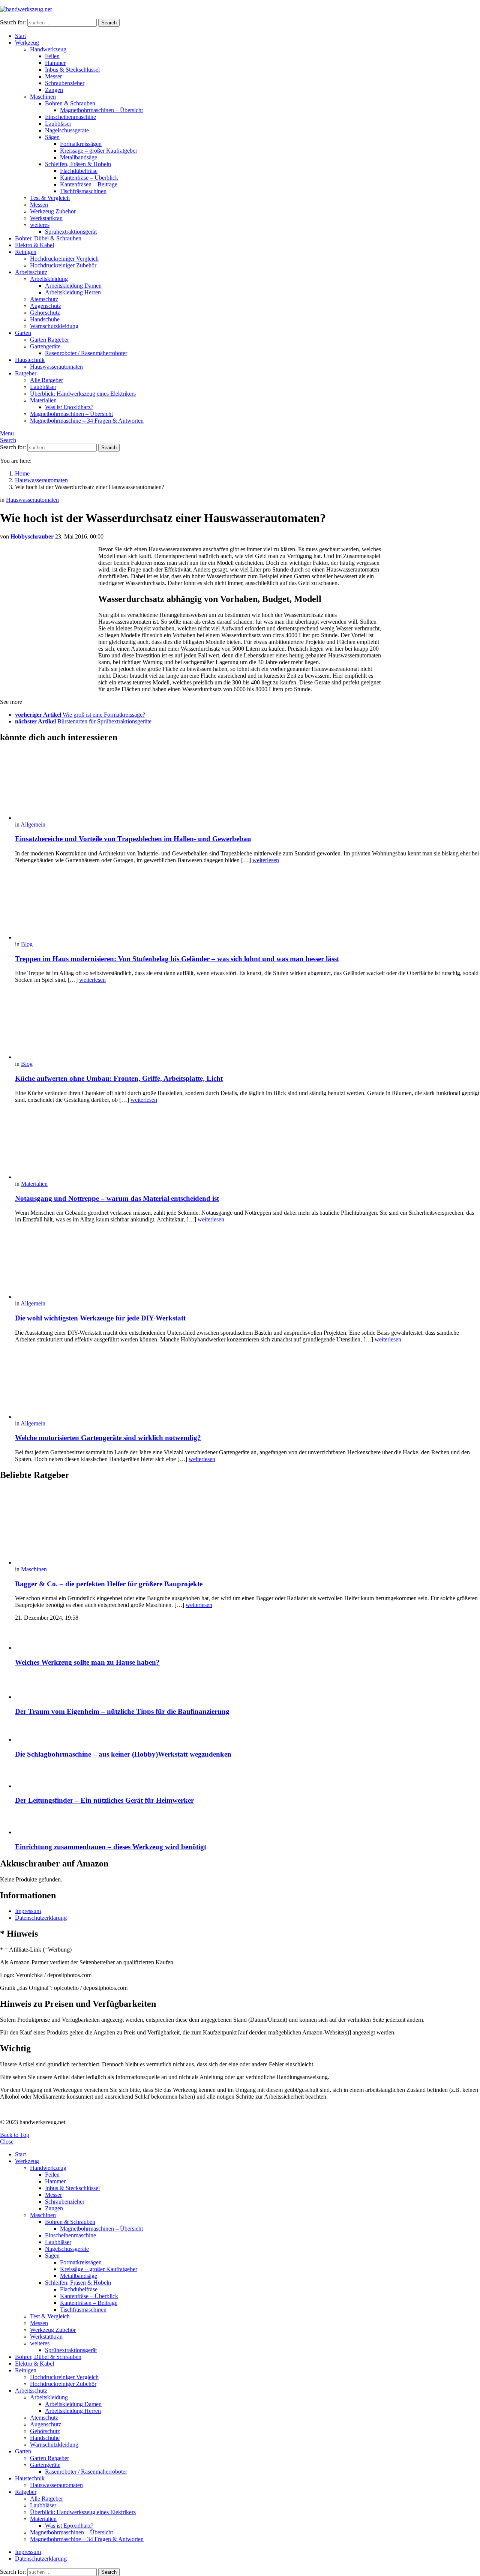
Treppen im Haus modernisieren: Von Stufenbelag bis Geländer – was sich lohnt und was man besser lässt (177, 959)
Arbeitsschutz (31, 272)
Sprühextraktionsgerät (71, 232)
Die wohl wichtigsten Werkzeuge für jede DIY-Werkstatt (100, 1318)
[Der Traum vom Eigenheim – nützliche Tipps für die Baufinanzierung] (247, 1687)
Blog (27, 944)
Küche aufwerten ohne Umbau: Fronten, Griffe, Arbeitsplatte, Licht (119, 1078)
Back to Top (15, 2135)
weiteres (40, 225)
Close (7, 2142)
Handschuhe (45, 319)
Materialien (43, 400)
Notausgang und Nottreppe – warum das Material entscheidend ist (117, 1198)
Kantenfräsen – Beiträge (89, 184)
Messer (53, 76)
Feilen (52, 56)
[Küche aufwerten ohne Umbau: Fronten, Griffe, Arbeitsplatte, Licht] (247, 1025)
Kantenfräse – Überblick (89, 178)
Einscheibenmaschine (70, 117)
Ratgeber (26, 373)
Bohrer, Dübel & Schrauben (48, 238)
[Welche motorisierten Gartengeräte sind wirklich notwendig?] (247, 1385)
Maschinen (43, 97)
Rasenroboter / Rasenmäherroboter (86, 353)
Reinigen (26, 252)
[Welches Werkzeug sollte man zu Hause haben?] (247, 1639)
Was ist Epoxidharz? (69, 407)
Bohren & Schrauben (70, 103)
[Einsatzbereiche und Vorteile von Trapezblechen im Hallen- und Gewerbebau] (247, 786)
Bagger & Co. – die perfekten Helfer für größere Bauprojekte (109, 1584)
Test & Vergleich (50, 198)
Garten (23, 333)
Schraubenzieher (65, 83)
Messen (39, 205)
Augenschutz (46, 306)
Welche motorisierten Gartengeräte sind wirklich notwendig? (108, 1438)
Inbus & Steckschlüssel (72, 70)
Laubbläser (58, 124)
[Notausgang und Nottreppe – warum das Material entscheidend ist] (247, 1145)
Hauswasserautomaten (56, 367)
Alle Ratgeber (46, 380)
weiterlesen (266, 860)
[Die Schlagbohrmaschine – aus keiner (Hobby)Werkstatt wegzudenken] (247, 1733)
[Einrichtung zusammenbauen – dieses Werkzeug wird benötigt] (247, 1824)
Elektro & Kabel (34, 245)
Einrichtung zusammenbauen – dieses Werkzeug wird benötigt (111, 1847)
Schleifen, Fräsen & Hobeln (78, 164)
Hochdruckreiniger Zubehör (63, 265)
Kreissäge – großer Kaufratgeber (99, 151)
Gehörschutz (45, 313)
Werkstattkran (46, 218)
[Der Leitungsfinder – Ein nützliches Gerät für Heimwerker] (247, 1778)
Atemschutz (44, 299)
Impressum (28, 1911)
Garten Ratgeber (49, 340)
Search (109, 23)
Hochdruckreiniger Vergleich (64, 259)
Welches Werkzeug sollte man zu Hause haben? (87, 1662)
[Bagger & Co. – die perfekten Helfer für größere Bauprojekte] (247, 1527)
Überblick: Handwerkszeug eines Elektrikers (83, 394)
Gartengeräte (45, 346)
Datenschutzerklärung (41, 1918)
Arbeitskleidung (49, 279)
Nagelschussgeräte (67, 130)
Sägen (52, 137)
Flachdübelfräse (79, 171)
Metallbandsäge (79, 157)
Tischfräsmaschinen (83, 191)
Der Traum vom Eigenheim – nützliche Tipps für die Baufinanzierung (122, 1711)
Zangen (54, 90)
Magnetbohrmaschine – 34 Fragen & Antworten (87, 421)
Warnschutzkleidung (54, 326)
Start (20, 36)
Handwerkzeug (48, 49)
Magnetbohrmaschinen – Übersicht (101, 110)
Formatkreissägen (81, 144)
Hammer (55, 63)
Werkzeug (27, 43)
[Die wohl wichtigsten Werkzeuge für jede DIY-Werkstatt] (247, 1265)
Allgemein (33, 824)
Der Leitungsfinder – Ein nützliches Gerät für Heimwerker (104, 1800)
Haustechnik (30, 360)
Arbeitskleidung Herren (73, 292)
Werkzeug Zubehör (53, 211)
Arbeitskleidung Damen (73, 286)
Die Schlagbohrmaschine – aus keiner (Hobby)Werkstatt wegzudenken (123, 1754)
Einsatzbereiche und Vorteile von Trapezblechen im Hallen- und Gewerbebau (133, 839)
